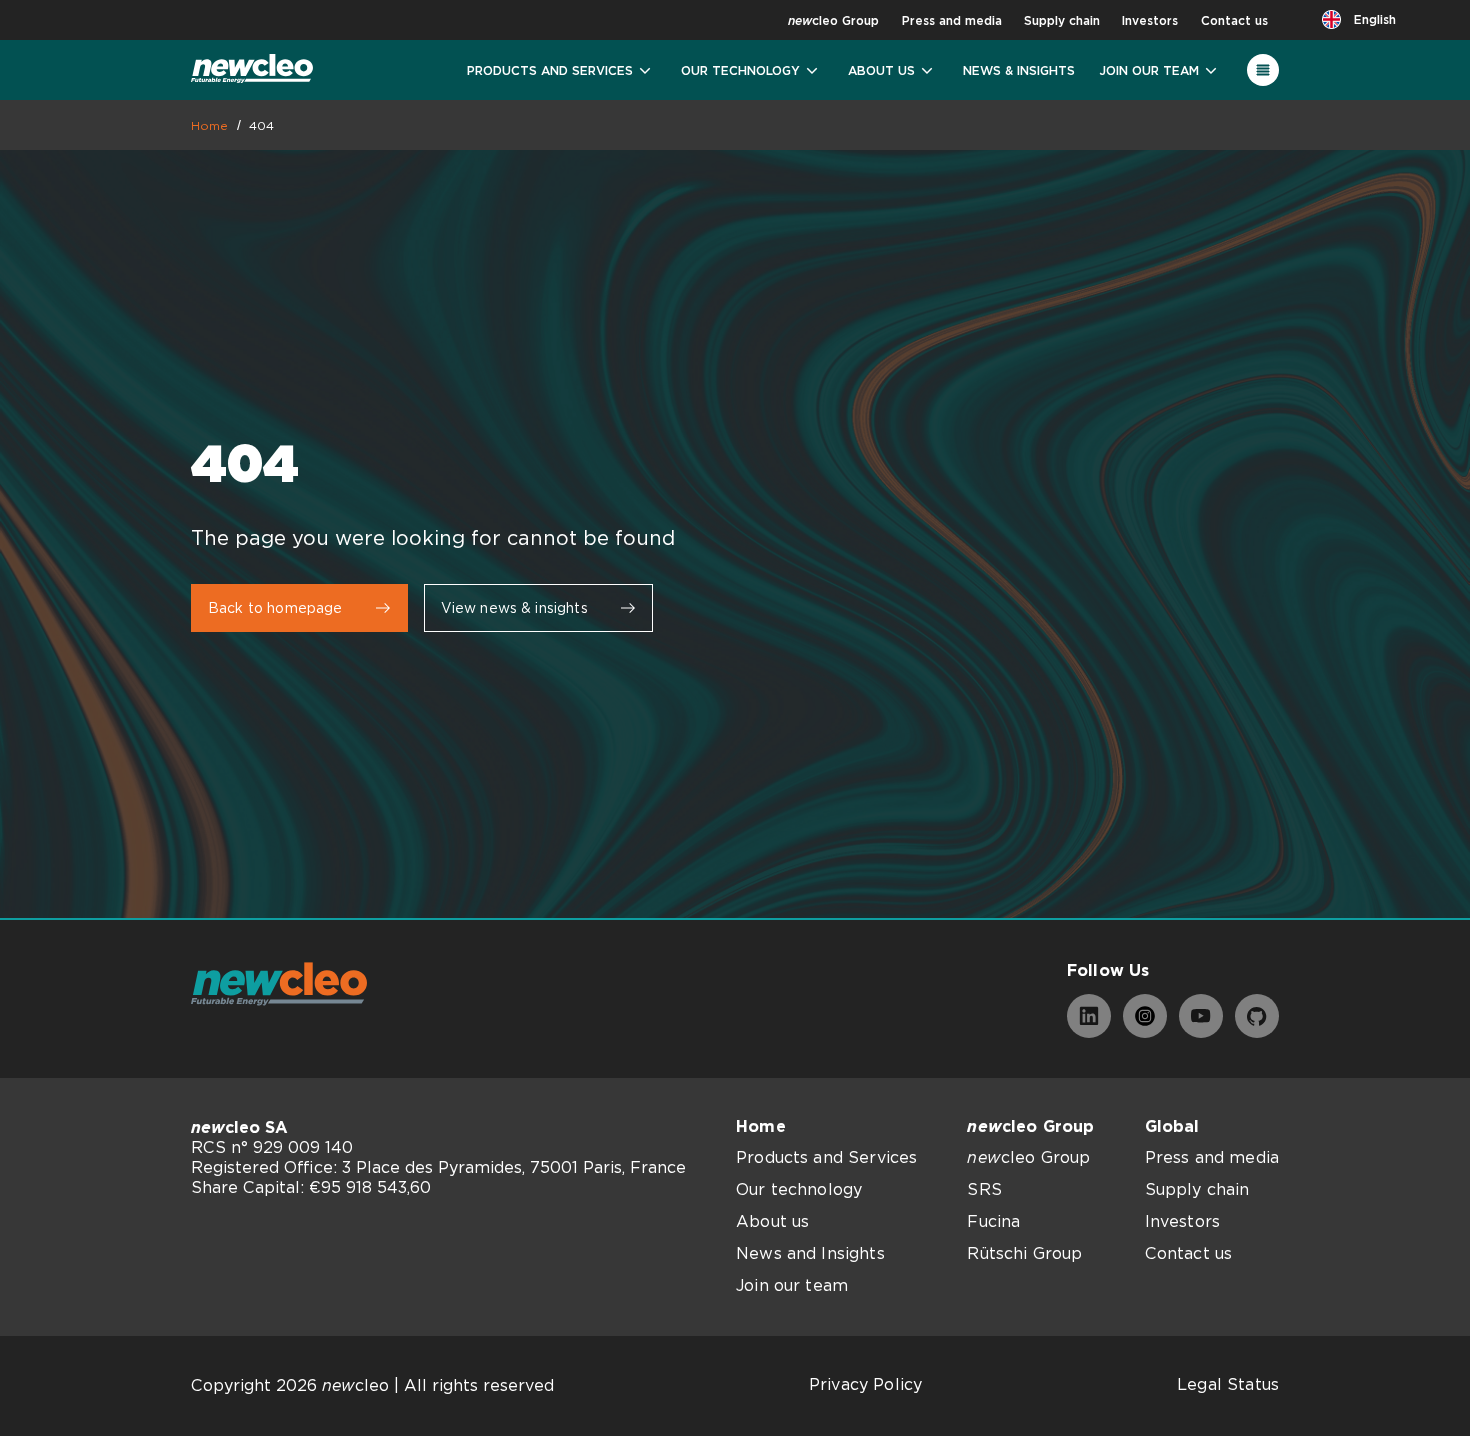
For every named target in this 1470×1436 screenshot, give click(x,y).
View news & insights (514, 608)
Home (210, 125)
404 (261, 125)
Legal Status (1228, 1384)
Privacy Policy (865, 1384)
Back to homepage (275, 608)
